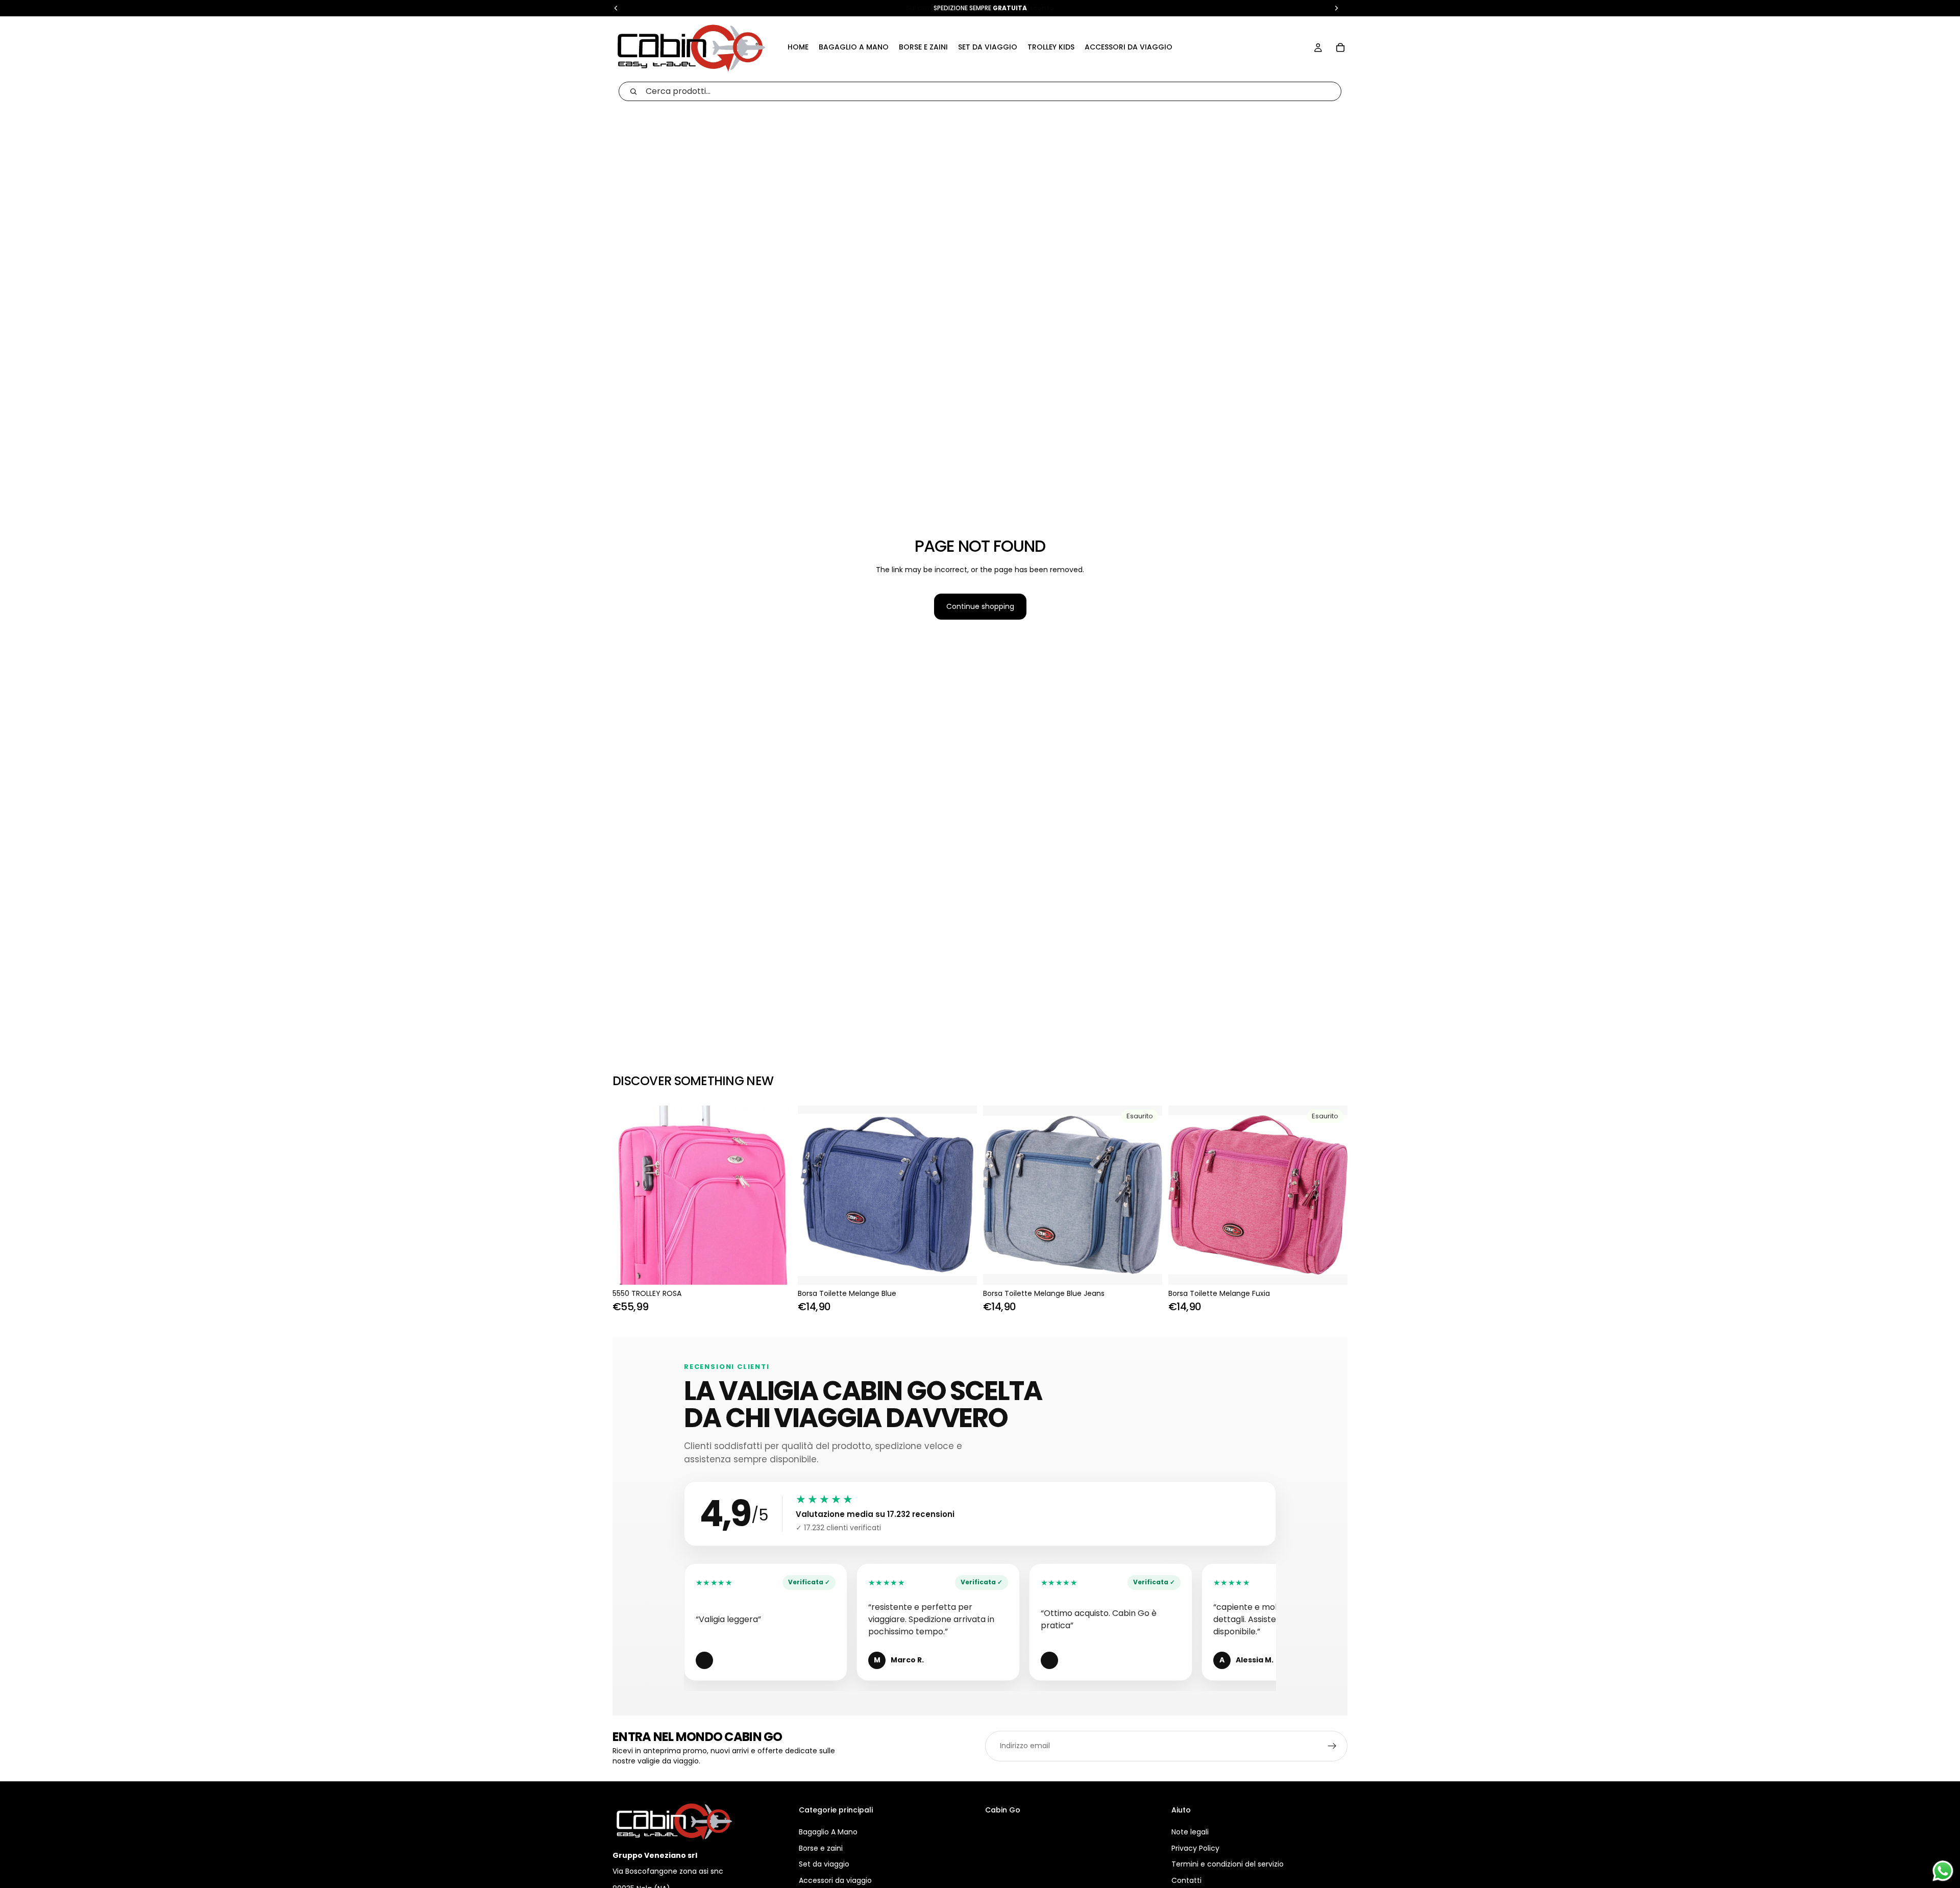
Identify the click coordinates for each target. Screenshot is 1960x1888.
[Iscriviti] (1332, 1746)
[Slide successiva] (962, 1195)
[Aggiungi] (776, 1269)
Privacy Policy (1195, 1848)
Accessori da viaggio (835, 1880)
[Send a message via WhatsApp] (1943, 1871)
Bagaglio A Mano (828, 1832)
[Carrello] (1340, 47)
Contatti (1186, 1880)
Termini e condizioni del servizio (1228, 1864)
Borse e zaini (821, 1848)
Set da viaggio (824, 1864)
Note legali (1190, 1832)
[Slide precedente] (813, 1195)
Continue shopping (980, 606)
